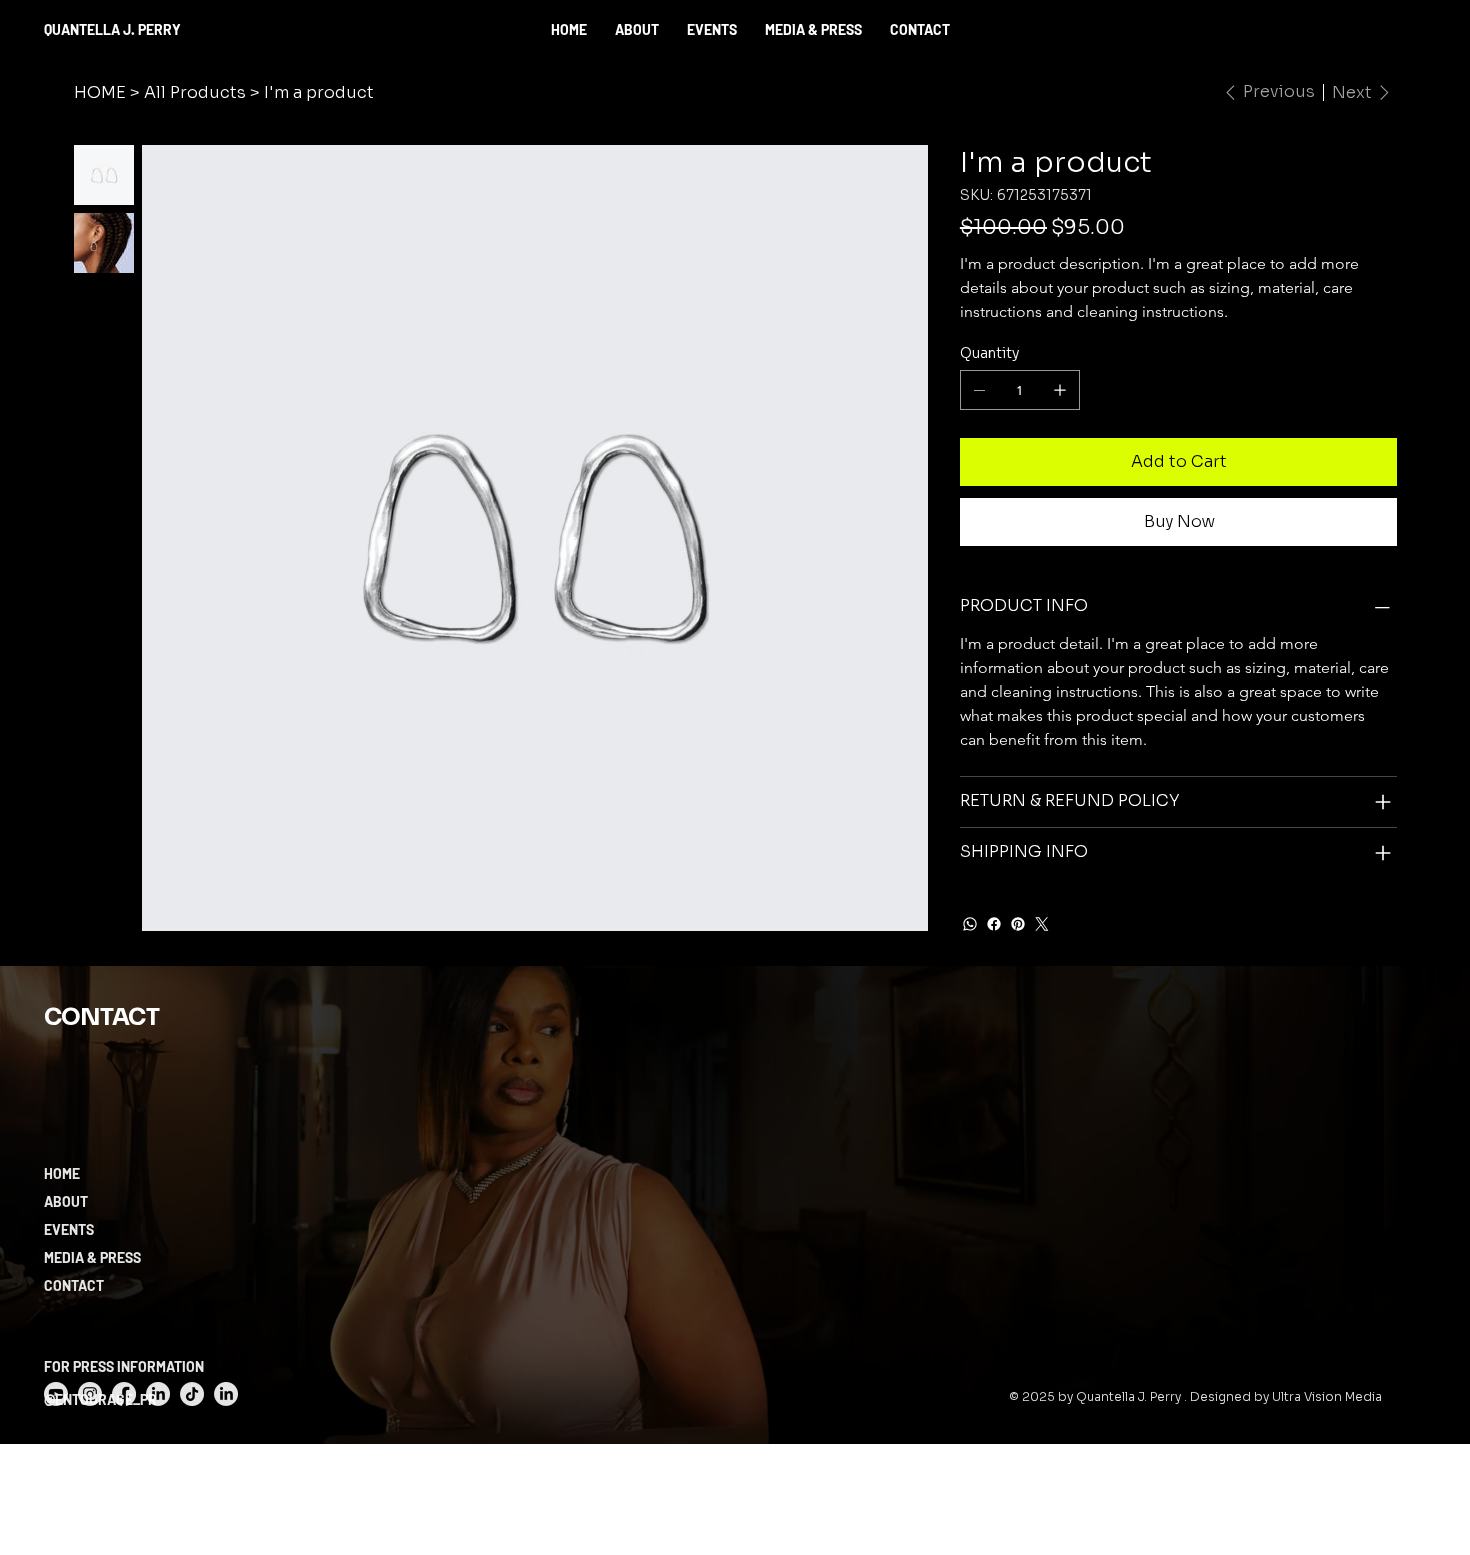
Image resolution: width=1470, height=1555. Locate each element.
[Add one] (1060, 390)
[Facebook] (994, 924)
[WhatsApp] (970, 924)
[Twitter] (1042, 924)
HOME (62, 1173)
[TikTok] (192, 1394)
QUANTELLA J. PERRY (112, 29)
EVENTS (69, 1229)
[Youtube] (56, 1394)
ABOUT (66, 1201)
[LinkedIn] (158, 1394)
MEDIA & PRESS (92, 1257)
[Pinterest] (1018, 924)
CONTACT (74, 1285)
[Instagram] (90, 1394)
